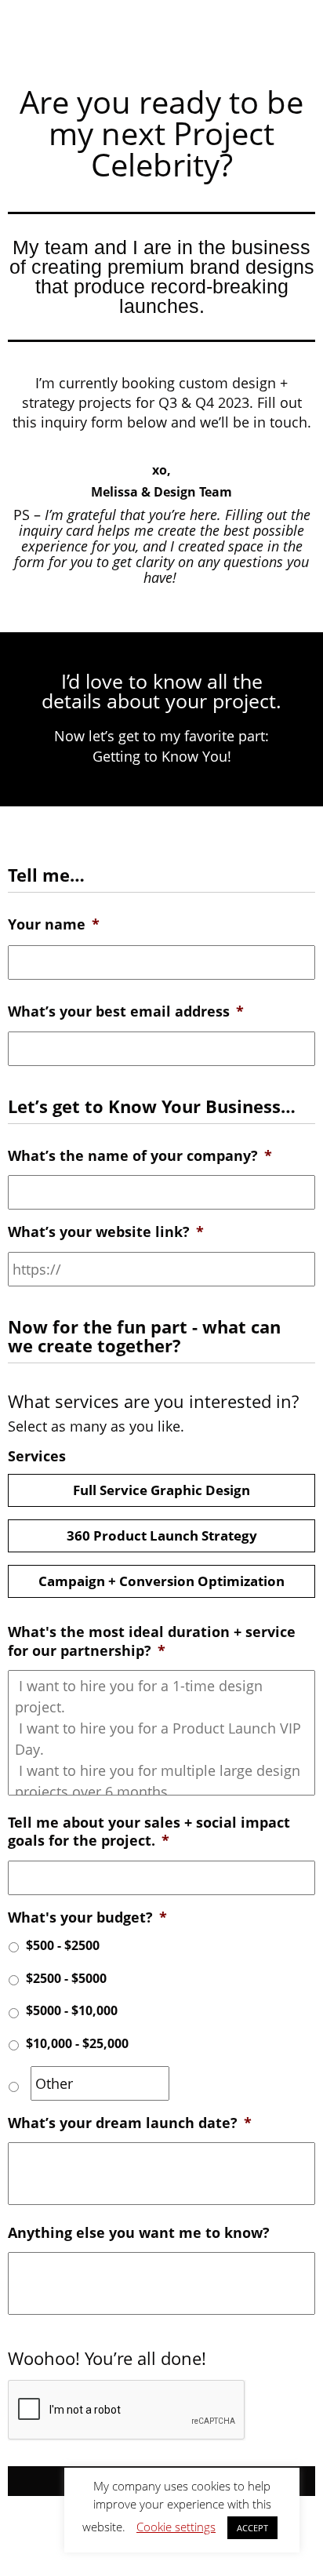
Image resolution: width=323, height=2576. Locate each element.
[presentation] (127, 2410)
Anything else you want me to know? (139, 2233)
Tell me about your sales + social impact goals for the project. (149, 1832)
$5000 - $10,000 (72, 2010)
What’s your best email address (126, 1011)
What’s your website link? (106, 1232)
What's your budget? (87, 1917)
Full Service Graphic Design (161, 1490)
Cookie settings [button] (176, 2527)
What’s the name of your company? (140, 1156)
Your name (54, 924)
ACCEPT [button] (252, 2528)
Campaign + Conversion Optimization (161, 1581)
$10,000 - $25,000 (77, 2043)
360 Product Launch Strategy (162, 1535)
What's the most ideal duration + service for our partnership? (152, 1641)
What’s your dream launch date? (130, 2123)
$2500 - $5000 (66, 1978)
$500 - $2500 (63, 1945)
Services (37, 1456)
